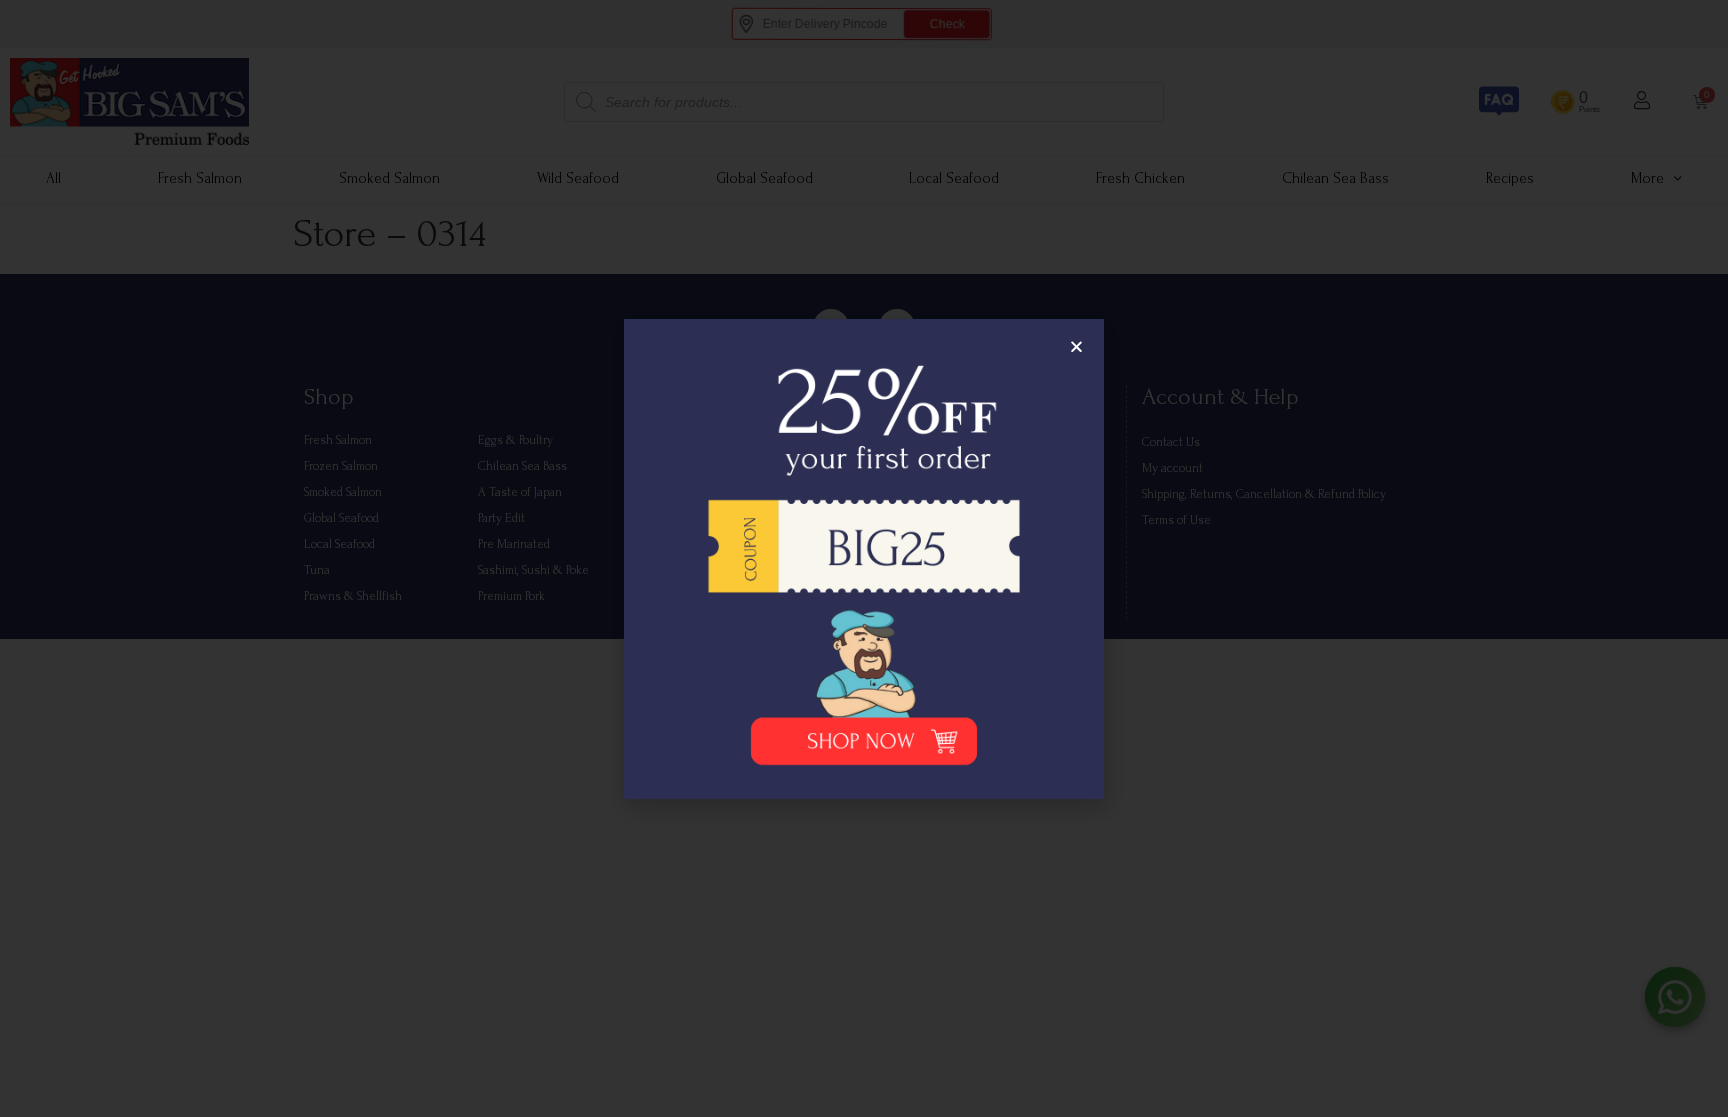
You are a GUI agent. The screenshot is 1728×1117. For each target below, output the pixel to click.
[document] (864, 558)
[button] (1076, 346)
